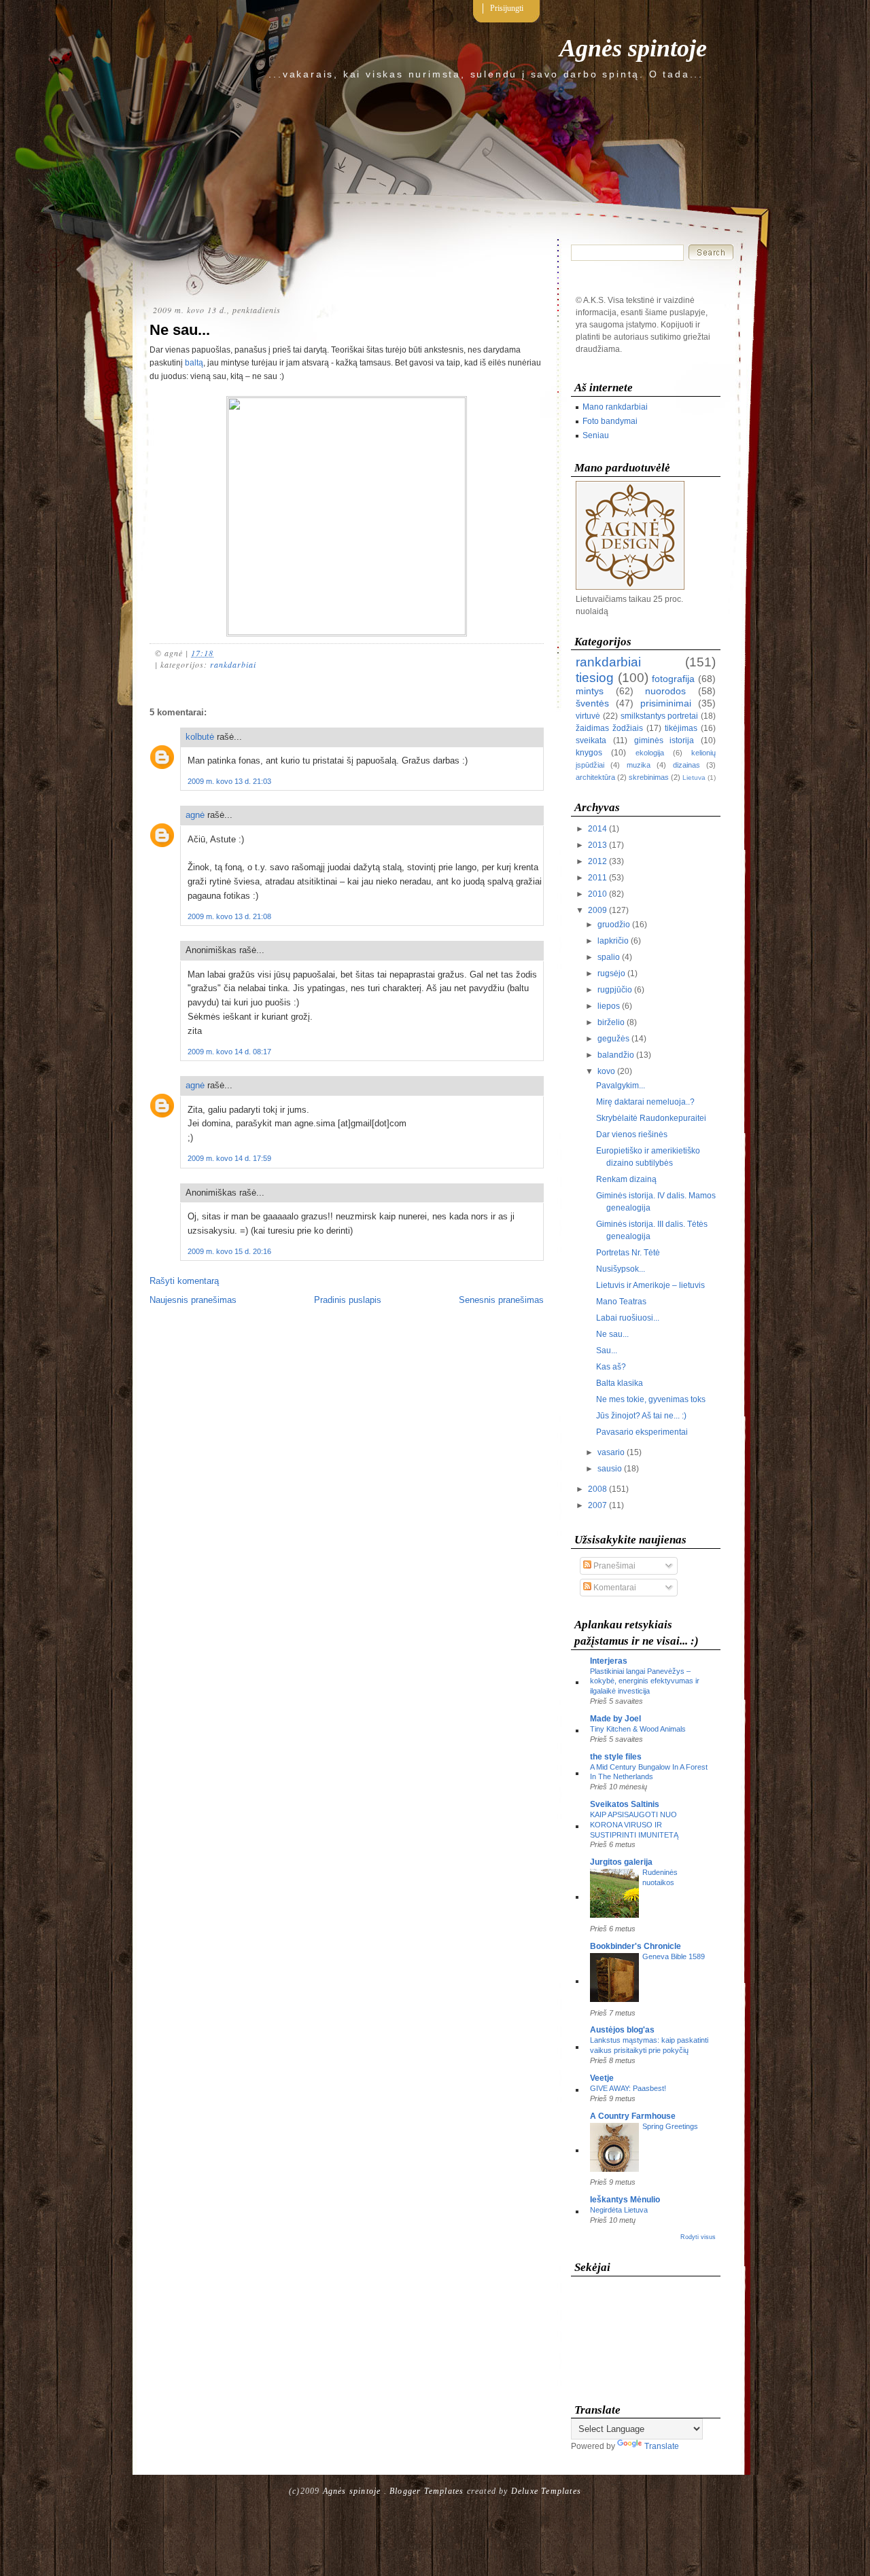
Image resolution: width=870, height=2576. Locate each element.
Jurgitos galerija (621, 1862)
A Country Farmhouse (633, 2116)
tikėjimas (681, 728)
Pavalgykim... (621, 1086)
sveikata (591, 740)
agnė (195, 815)
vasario (611, 1452)
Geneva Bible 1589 (674, 1956)
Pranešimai (613, 1566)
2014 (597, 829)
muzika (639, 765)
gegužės (613, 1039)
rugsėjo (611, 973)
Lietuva (694, 777)
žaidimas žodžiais (609, 728)
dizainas (686, 765)
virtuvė (588, 716)
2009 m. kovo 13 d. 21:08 (229, 916)
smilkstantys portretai (660, 716)
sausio (610, 1469)
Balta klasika (620, 1383)
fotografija (673, 679)
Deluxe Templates (546, 2491)
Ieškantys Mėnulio (625, 2200)
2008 (597, 1489)
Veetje (602, 2078)
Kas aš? (611, 1367)
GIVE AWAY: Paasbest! (628, 2088)
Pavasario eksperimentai (642, 1432)
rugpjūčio (615, 990)
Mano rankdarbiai (615, 407)
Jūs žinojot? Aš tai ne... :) (641, 1416)
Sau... (607, 1350)
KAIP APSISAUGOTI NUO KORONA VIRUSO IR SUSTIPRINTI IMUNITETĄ (634, 1825)
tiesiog (595, 678)
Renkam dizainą (626, 1179)
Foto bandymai (610, 421)
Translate (662, 2446)
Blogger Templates (427, 2491)
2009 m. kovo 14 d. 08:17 (229, 1052)
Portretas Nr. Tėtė (628, 1253)
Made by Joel (615, 1719)
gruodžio (614, 925)
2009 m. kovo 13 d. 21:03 (229, 781)
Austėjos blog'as (622, 2030)
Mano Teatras (621, 1302)
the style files (616, 1757)
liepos (609, 1006)
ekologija (650, 753)
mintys (590, 691)
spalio (609, 957)
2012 (597, 861)
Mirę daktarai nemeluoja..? (645, 1102)
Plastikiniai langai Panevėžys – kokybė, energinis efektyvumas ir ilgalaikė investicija (645, 1681)
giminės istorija (664, 740)
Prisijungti (507, 8)
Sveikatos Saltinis (625, 1804)
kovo (606, 1071)
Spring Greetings (670, 2126)
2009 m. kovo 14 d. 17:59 (229, 1158)
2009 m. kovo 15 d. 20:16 (229, 1251)
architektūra (595, 777)
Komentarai (614, 1588)
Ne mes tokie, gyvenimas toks (651, 1399)
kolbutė (200, 737)
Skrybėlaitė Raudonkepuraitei (651, 1118)
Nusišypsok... (621, 1269)
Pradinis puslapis (348, 1300)
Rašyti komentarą (184, 1281)
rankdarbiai (233, 664)
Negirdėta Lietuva (619, 2210)
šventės (592, 703)
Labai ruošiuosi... (628, 1318)
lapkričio (613, 941)
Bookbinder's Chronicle (636, 1946)
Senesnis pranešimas (501, 1300)
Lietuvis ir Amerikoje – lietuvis (650, 1285)
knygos (589, 753)
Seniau (596, 435)
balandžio (616, 1055)
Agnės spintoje (633, 48)
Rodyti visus (698, 2237)
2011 (597, 878)
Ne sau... (180, 330)
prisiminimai (666, 703)
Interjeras (609, 1661)
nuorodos (665, 691)
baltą (194, 363)
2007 (597, 1505)
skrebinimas (649, 777)
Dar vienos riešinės (632, 1134)
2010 (597, 894)
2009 (597, 910)
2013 (597, 845)
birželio (611, 1022)
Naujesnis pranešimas (193, 1300)
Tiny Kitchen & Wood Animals (638, 1729)
